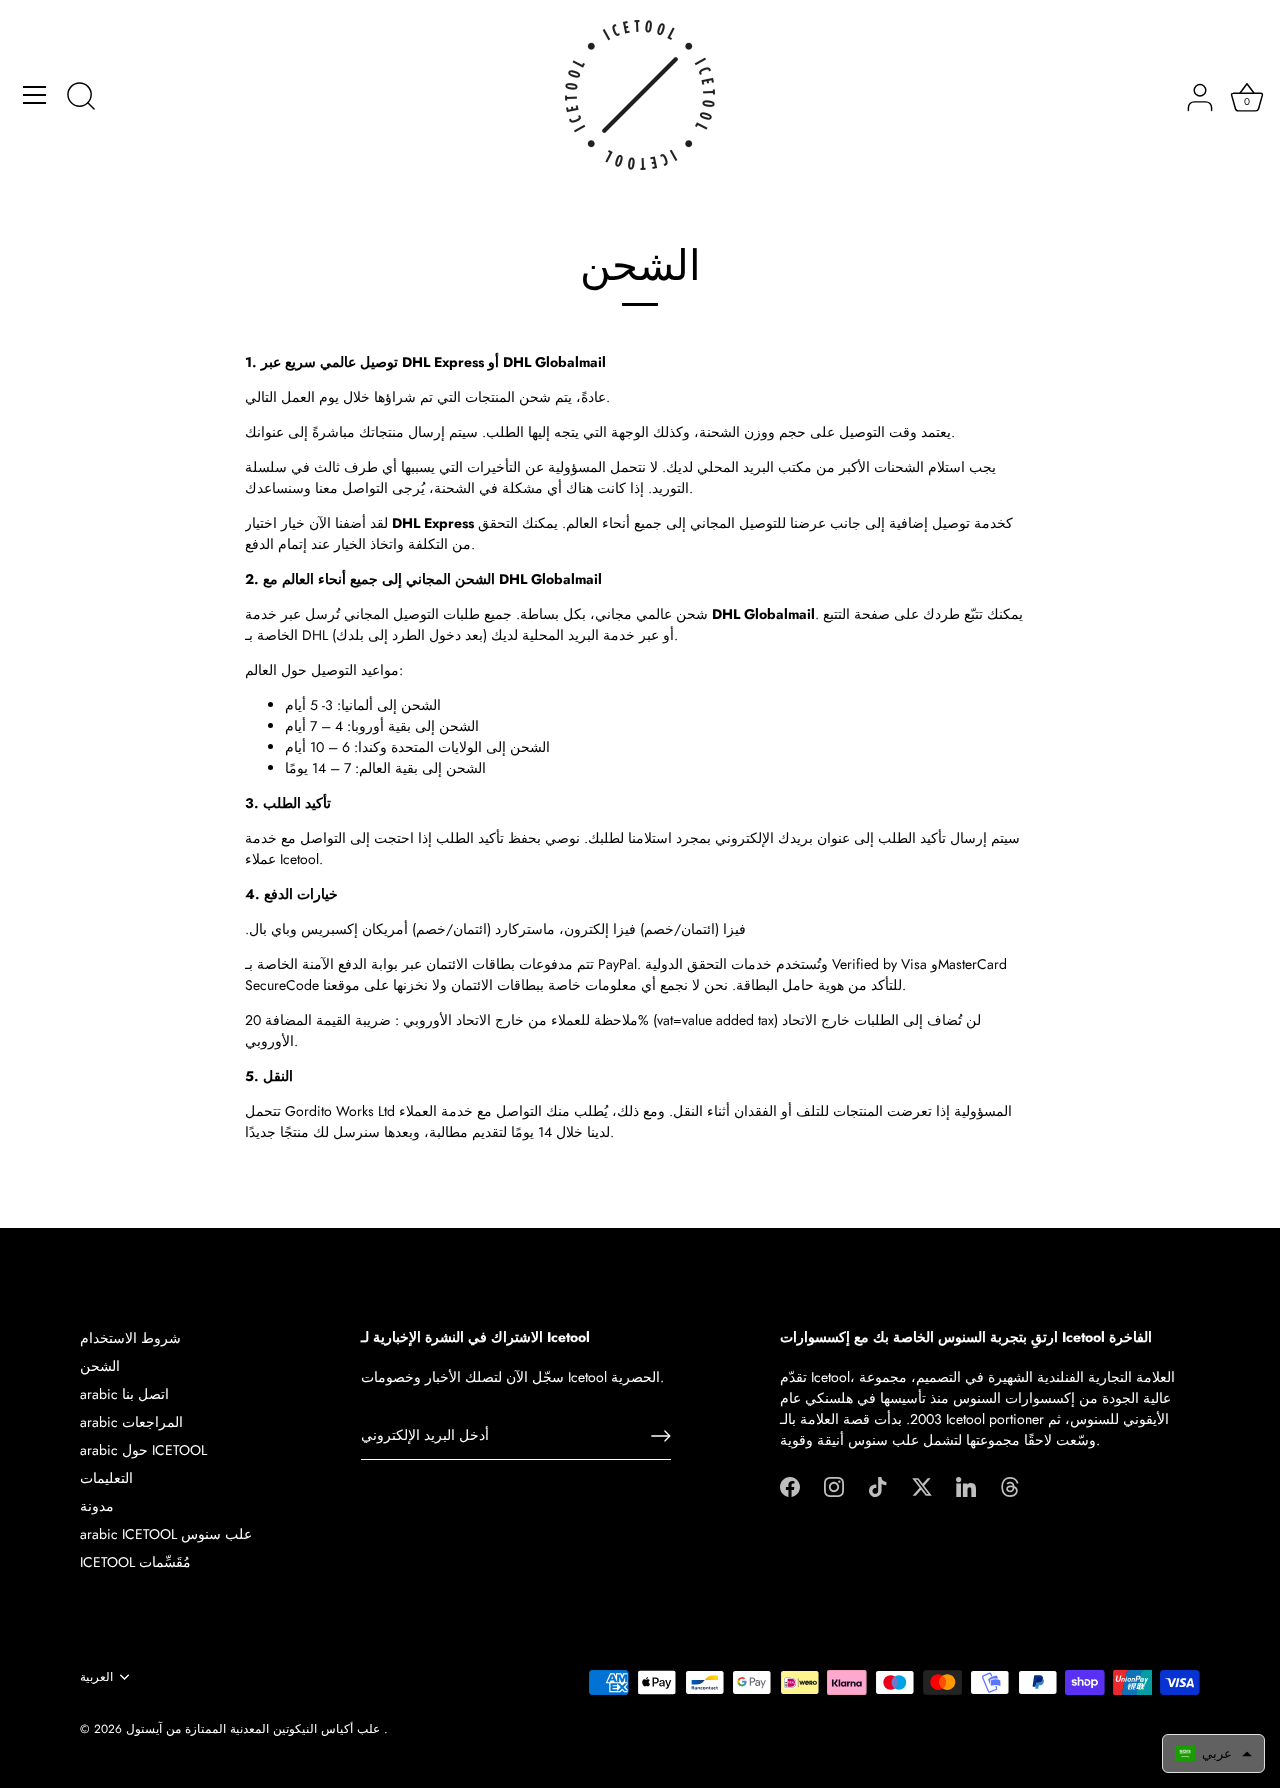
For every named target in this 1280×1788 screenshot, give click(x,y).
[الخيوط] (1010, 1485)
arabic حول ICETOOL (143, 1450)
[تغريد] (922, 1485)
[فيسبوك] (790, 1485)
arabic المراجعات (131, 1422)
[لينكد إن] (966, 1485)
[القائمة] (35, 95)
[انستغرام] (834, 1485)
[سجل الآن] (661, 1436)
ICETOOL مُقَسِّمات (135, 1562)
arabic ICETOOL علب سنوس (166, 1534)
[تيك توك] (878, 1485)
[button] (1213, 1753)
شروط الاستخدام (130, 1338)
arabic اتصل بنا (124, 1394)
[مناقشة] (81, 98)
